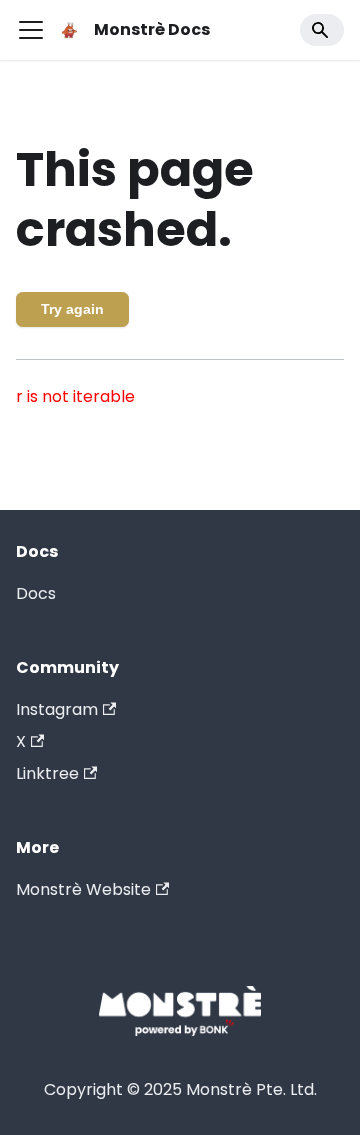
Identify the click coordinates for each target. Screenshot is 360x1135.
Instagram (57, 709)
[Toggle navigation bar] (31, 30)
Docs (36, 593)
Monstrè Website (83, 889)
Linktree (47, 773)
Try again (72, 309)
